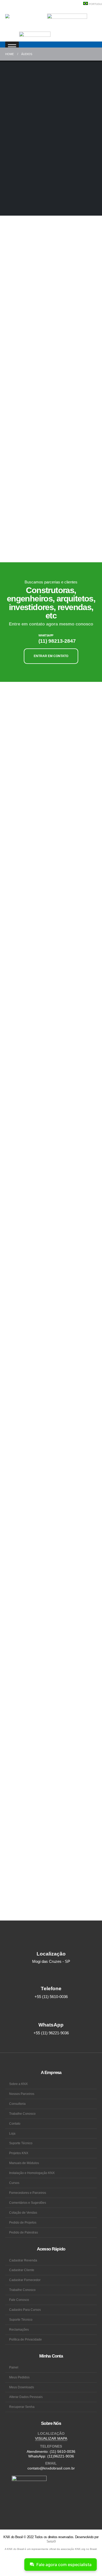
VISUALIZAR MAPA (51, 2438)
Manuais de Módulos (24, 2163)
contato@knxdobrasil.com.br (51, 2468)
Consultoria (17, 2104)
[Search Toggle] (10, 36)
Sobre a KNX (18, 2084)
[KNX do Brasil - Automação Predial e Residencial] (25, 20)
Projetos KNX (19, 2153)
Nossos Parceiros (22, 2094)
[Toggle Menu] (12, 47)
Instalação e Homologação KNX (32, 2173)
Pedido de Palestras (24, 2232)
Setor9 (51, 2541)
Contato (15, 2123)
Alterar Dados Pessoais (26, 2397)
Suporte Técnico (21, 2143)
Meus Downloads (22, 2387)
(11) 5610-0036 (63, 2451)
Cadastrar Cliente (22, 2270)
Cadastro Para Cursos (25, 2310)
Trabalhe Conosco (22, 2114)
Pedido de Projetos (23, 2222)
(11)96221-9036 (61, 2456)
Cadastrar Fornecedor (25, 2280)
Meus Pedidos (19, 2377)
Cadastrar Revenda (23, 2260)
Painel (14, 2367)
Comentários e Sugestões (28, 2203)
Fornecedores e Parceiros (28, 2193)
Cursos (14, 2183)
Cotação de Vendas (23, 2212)
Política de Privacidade (25, 2339)
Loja (12, 2133)
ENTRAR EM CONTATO (51, 656)
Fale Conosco (19, 2300)
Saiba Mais (14, 362)
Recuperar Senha (22, 2407)
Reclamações (19, 2329)
